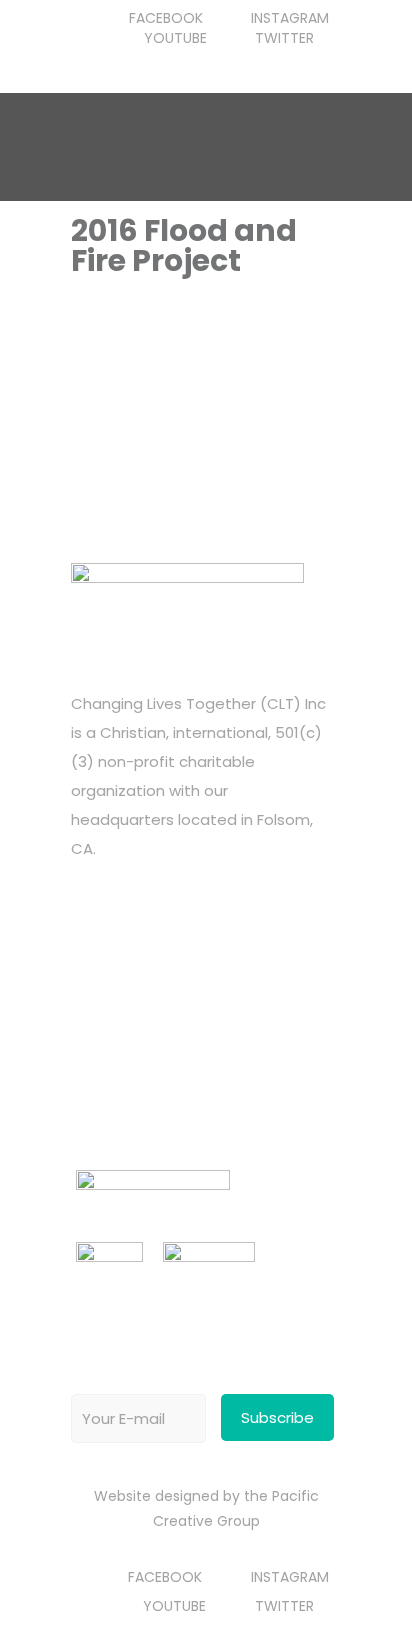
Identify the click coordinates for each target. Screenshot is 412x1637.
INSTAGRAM (290, 18)
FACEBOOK (166, 18)
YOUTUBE (175, 38)
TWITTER (284, 38)
